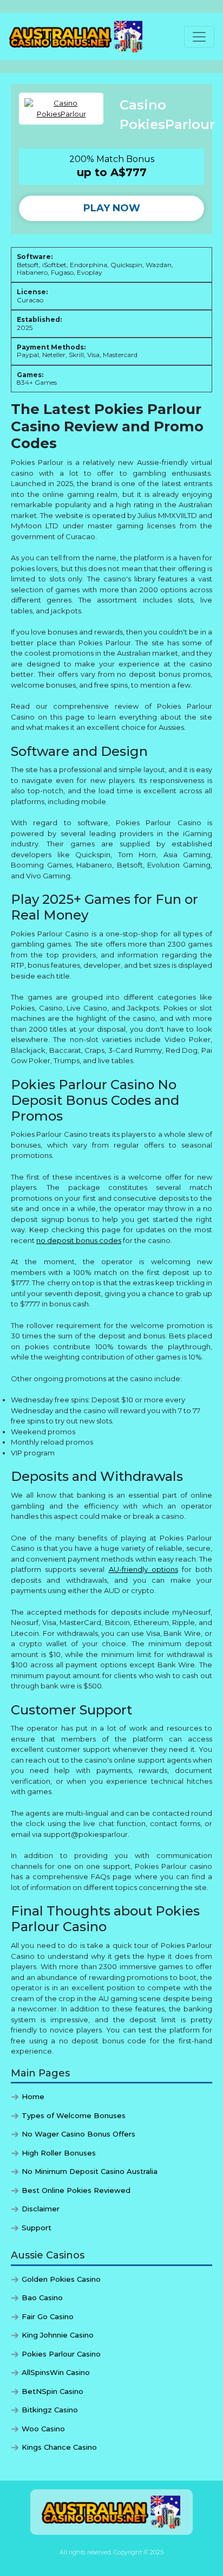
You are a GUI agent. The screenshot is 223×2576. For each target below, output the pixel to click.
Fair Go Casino (48, 2316)
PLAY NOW (112, 208)
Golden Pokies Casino (61, 2279)
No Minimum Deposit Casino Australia (90, 2171)
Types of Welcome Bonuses (74, 2115)
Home (33, 2096)
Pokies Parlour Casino (61, 2354)
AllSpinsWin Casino (56, 2372)
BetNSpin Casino (53, 2391)
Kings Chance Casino (59, 2447)
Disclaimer (41, 2209)
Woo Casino (43, 2429)
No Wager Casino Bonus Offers (78, 2134)
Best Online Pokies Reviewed (76, 2190)
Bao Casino (42, 2297)
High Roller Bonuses (59, 2153)
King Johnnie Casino (58, 2335)
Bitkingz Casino (50, 2410)
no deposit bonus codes (79, 1240)
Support (37, 2228)
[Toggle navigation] (199, 37)
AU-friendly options (143, 1569)
